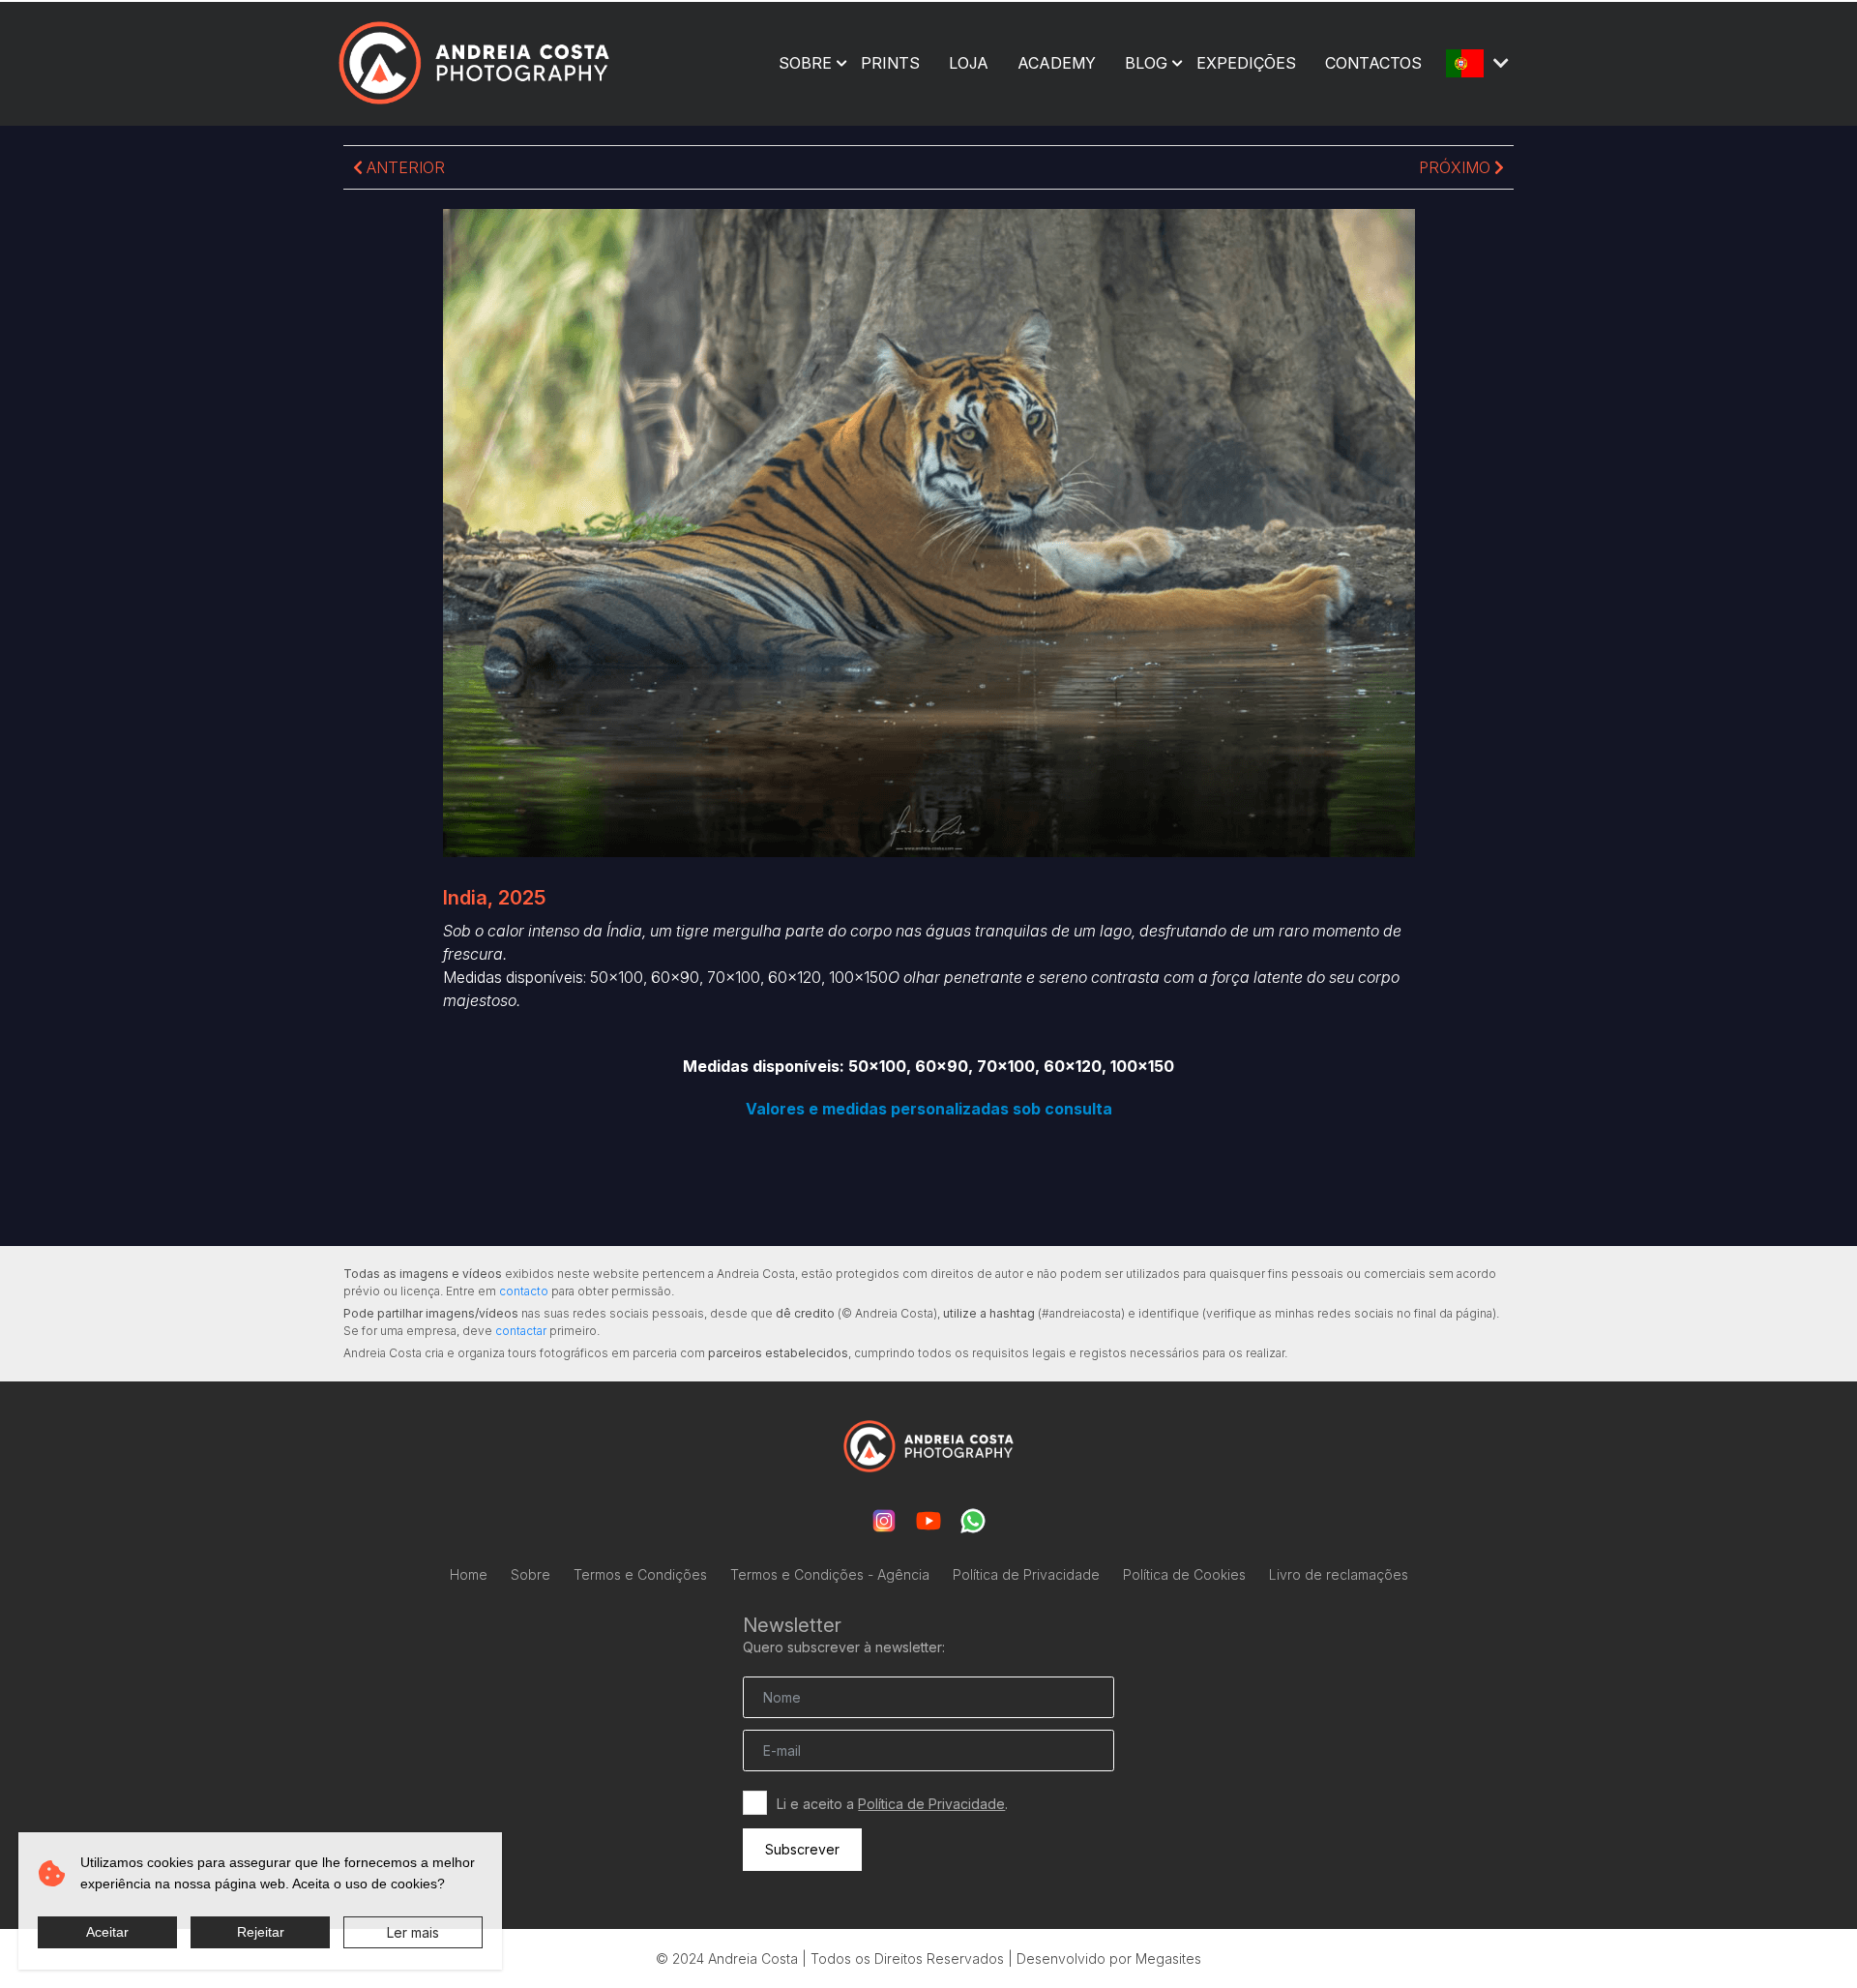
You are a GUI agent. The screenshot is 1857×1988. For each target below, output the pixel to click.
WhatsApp (973, 1521)
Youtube (928, 1521)
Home (469, 1574)
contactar (521, 1331)
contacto (524, 1291)
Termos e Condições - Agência (830, 1574)
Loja (969, 63)
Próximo (1457, 167)
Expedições (1246, 63)
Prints (890, 63)
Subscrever (802, 1849)
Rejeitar (261, 1932)
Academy (1057, 63)
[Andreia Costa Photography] (474, 62)
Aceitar (107, 1932)
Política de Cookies (1184, 1574)
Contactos (1373, 63)
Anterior (404, 167)
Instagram (884, 1521)
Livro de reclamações (1339, 1574)
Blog (1146, 63)
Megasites (1168, 1958)
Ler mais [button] (413, 1932)
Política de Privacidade (1026, 1574)
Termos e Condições (640, 1574)
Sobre (805, 63)
